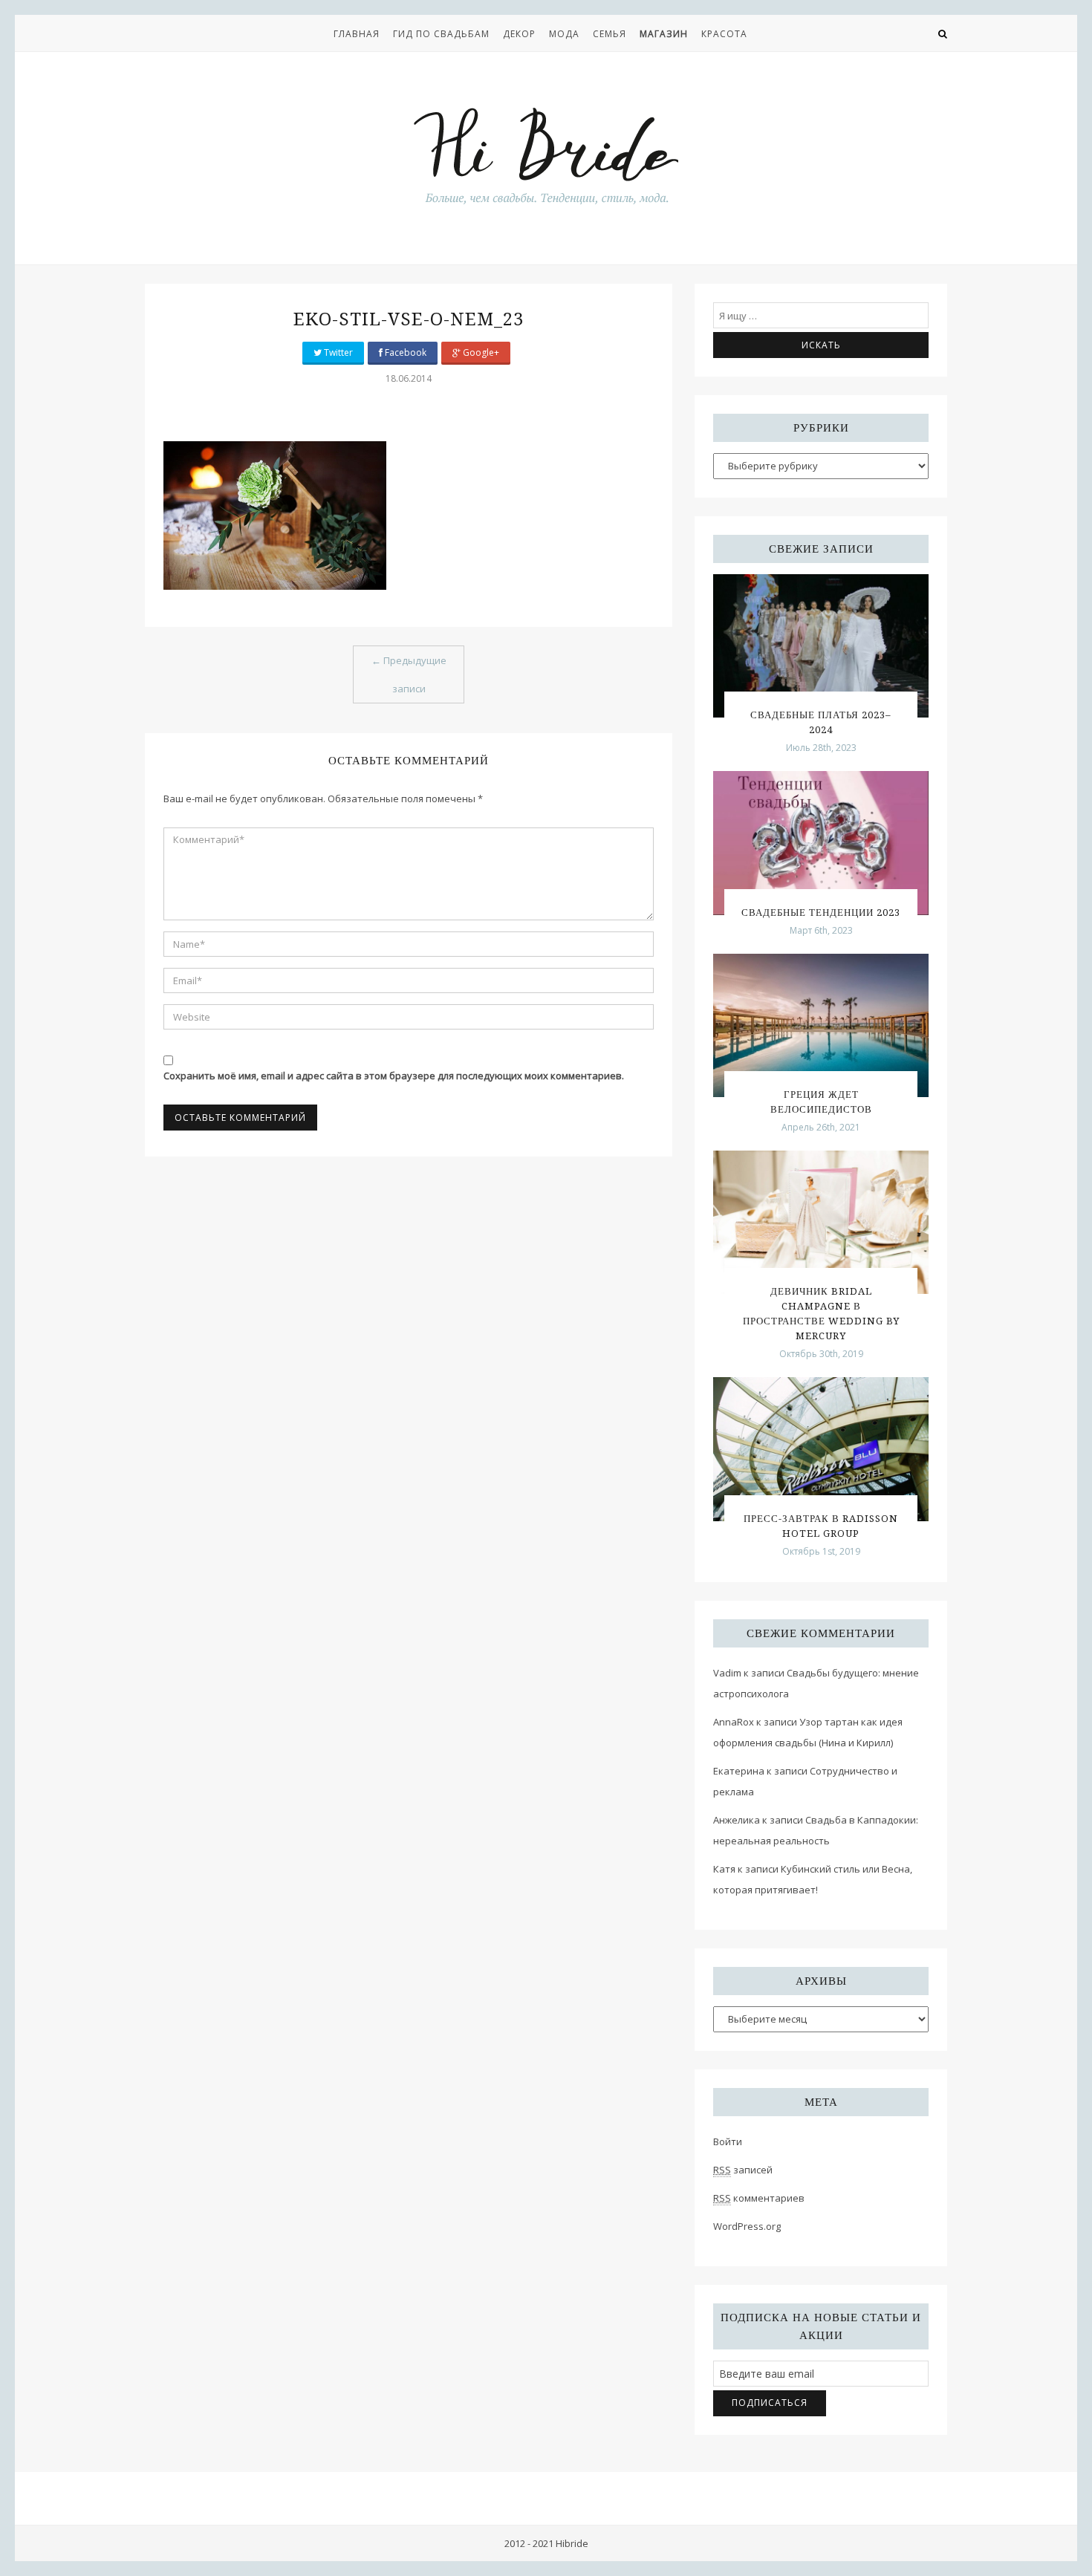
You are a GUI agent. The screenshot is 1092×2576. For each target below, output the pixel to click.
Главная (357, 34)
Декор (519, 34)
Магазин (664, 34)
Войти (728, 2141)
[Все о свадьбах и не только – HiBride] (546, 155)
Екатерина (739, 1771)
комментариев (759, 2198)
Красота (724, 34)
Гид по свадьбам (441, 34)
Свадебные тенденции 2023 (821, 913)
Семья (610, 34)
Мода (564, 34)
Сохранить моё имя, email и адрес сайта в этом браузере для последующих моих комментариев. (394, 1076)
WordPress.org (747, 2226)
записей (743, 2170)
